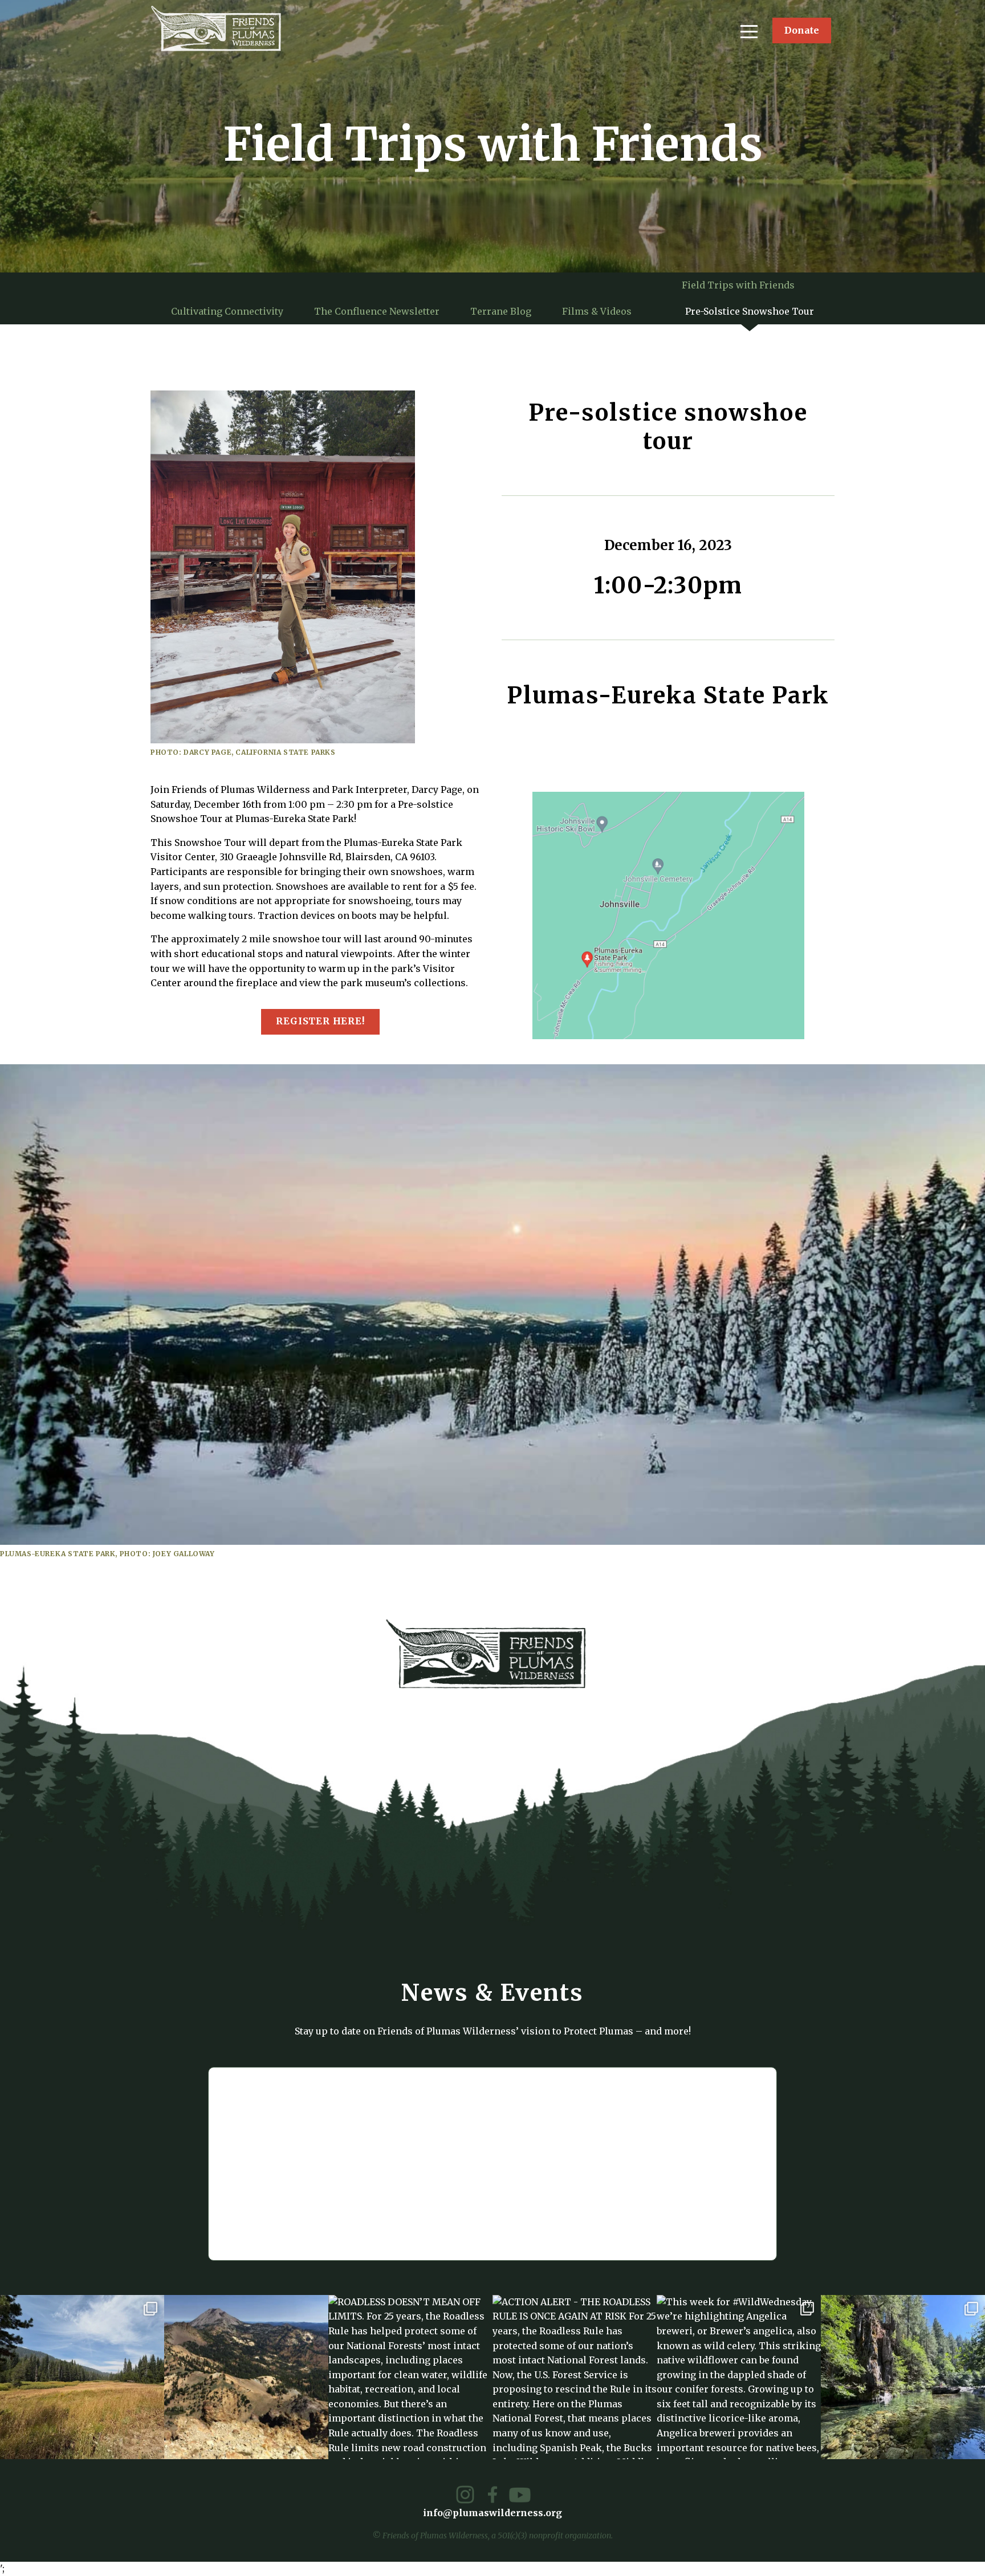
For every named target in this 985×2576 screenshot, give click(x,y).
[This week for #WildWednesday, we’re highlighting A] (739, 2377)
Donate (802, 30)
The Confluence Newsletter (377, 311)
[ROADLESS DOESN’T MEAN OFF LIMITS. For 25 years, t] (410, 2377)
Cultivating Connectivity (227, 311)
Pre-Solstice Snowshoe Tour (750, 311)
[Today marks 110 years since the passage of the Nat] (246, 2377)
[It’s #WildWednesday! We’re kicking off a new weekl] (903, 2377)
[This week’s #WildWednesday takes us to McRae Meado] (82, 2377)
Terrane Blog (501, 311)
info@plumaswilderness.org (492, 2513)
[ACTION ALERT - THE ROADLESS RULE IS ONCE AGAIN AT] (575, 2377)
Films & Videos (597, 311)
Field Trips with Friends (738, 285)
